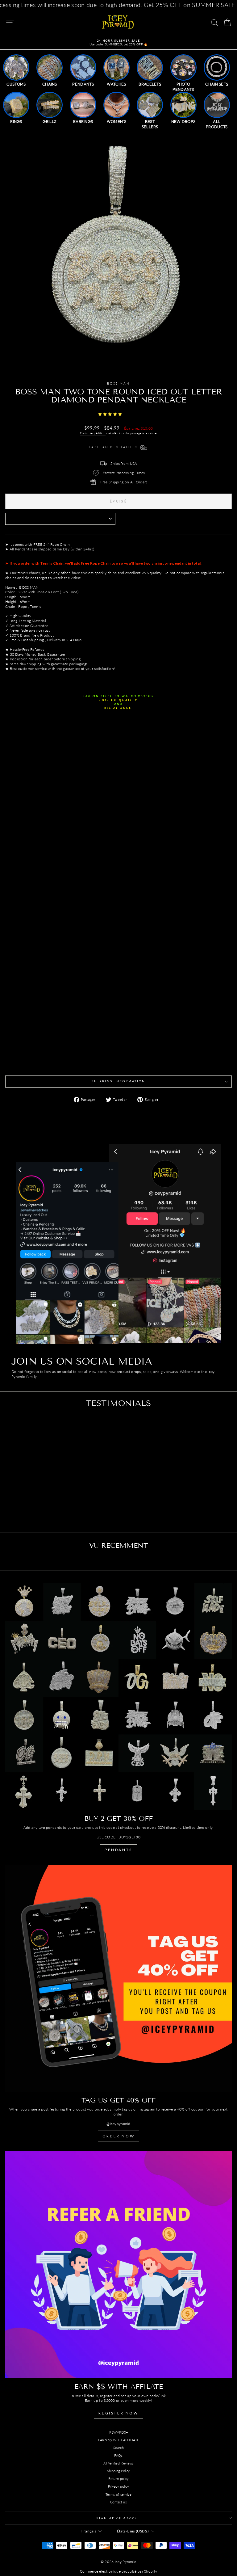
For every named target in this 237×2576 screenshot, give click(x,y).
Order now (118, 2136)
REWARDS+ (118, 2432)
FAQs (118, 2455)
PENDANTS (118, 1850)
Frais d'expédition (93, 433)
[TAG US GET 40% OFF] (118, 1978)
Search (118, 2448)
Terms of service (118, 2494)
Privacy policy (118, 2486)
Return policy (119, 2479)
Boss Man (118, 383)
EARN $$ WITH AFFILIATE (119, 2440)
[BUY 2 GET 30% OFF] (118, 1697)
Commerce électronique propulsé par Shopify (119, 2571)
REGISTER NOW (118, 2413)
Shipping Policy (119, 2471)
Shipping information (118, 1081)
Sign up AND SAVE (117, 2518)
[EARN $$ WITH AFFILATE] (118, 2265)
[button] (111, 414)
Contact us (118, 2502)
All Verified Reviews (119, 2463)
